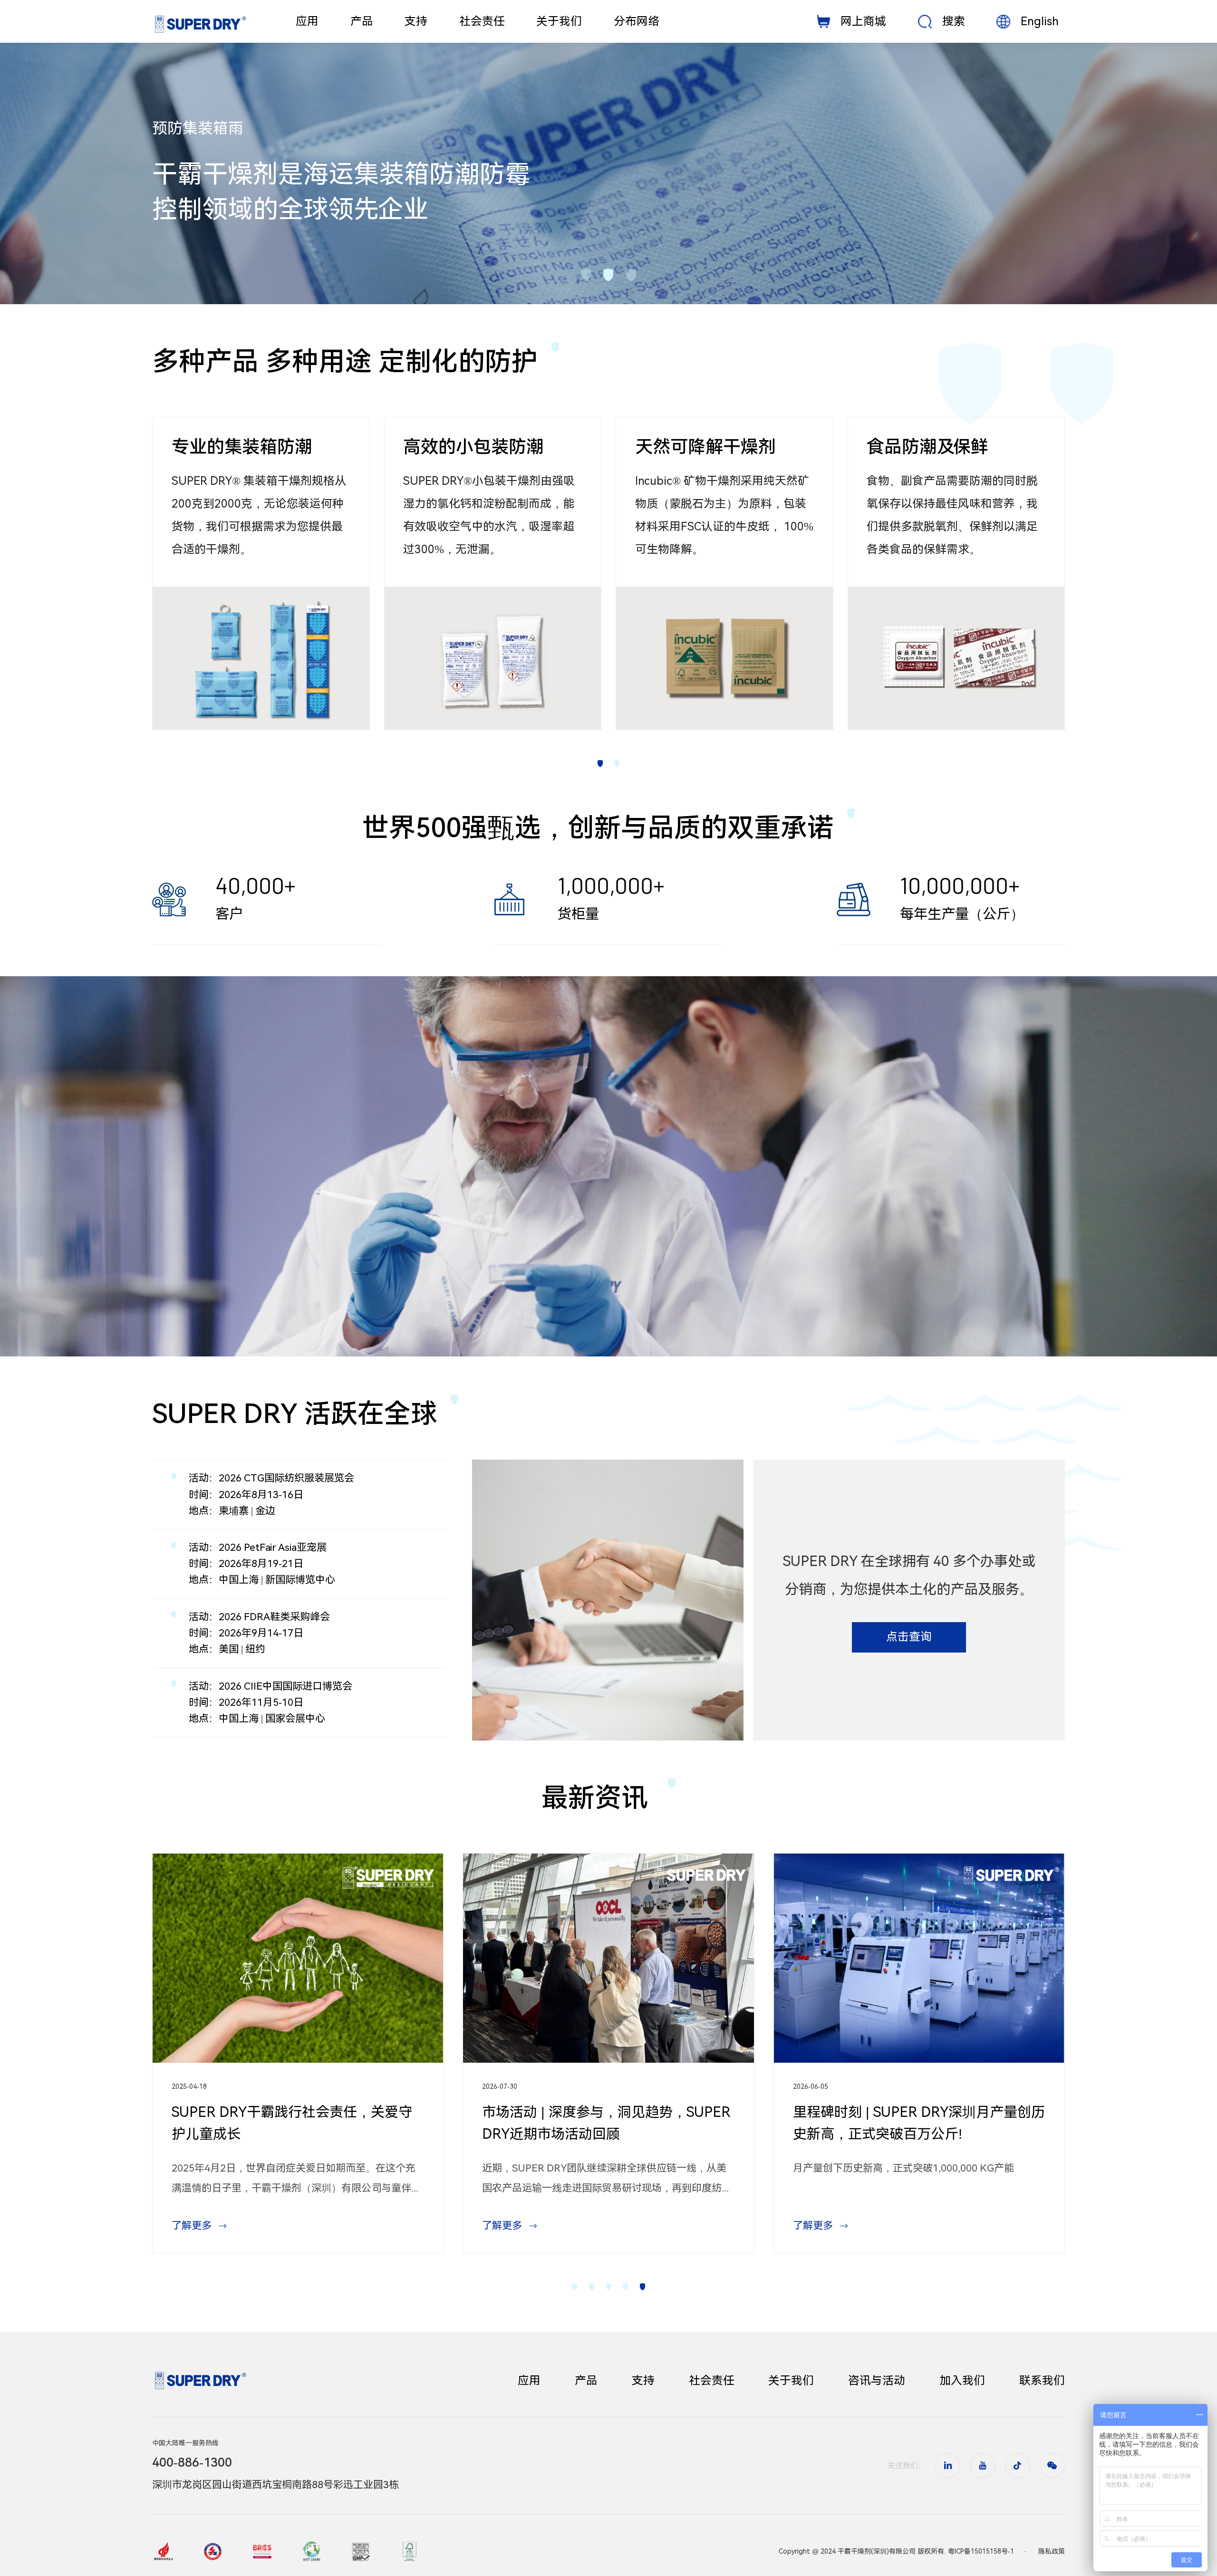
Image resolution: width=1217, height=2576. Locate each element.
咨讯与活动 (877, 2381)
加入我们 (962, 2381)
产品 (586, 2381)
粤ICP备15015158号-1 (981, 2551)
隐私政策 (1052, 2551)
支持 (643, 2381)
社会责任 (712, 2381)
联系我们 (1042, 2381)
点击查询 (909, 1637)
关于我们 (791, 2381)
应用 (529, 2381)
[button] (585, 275)
